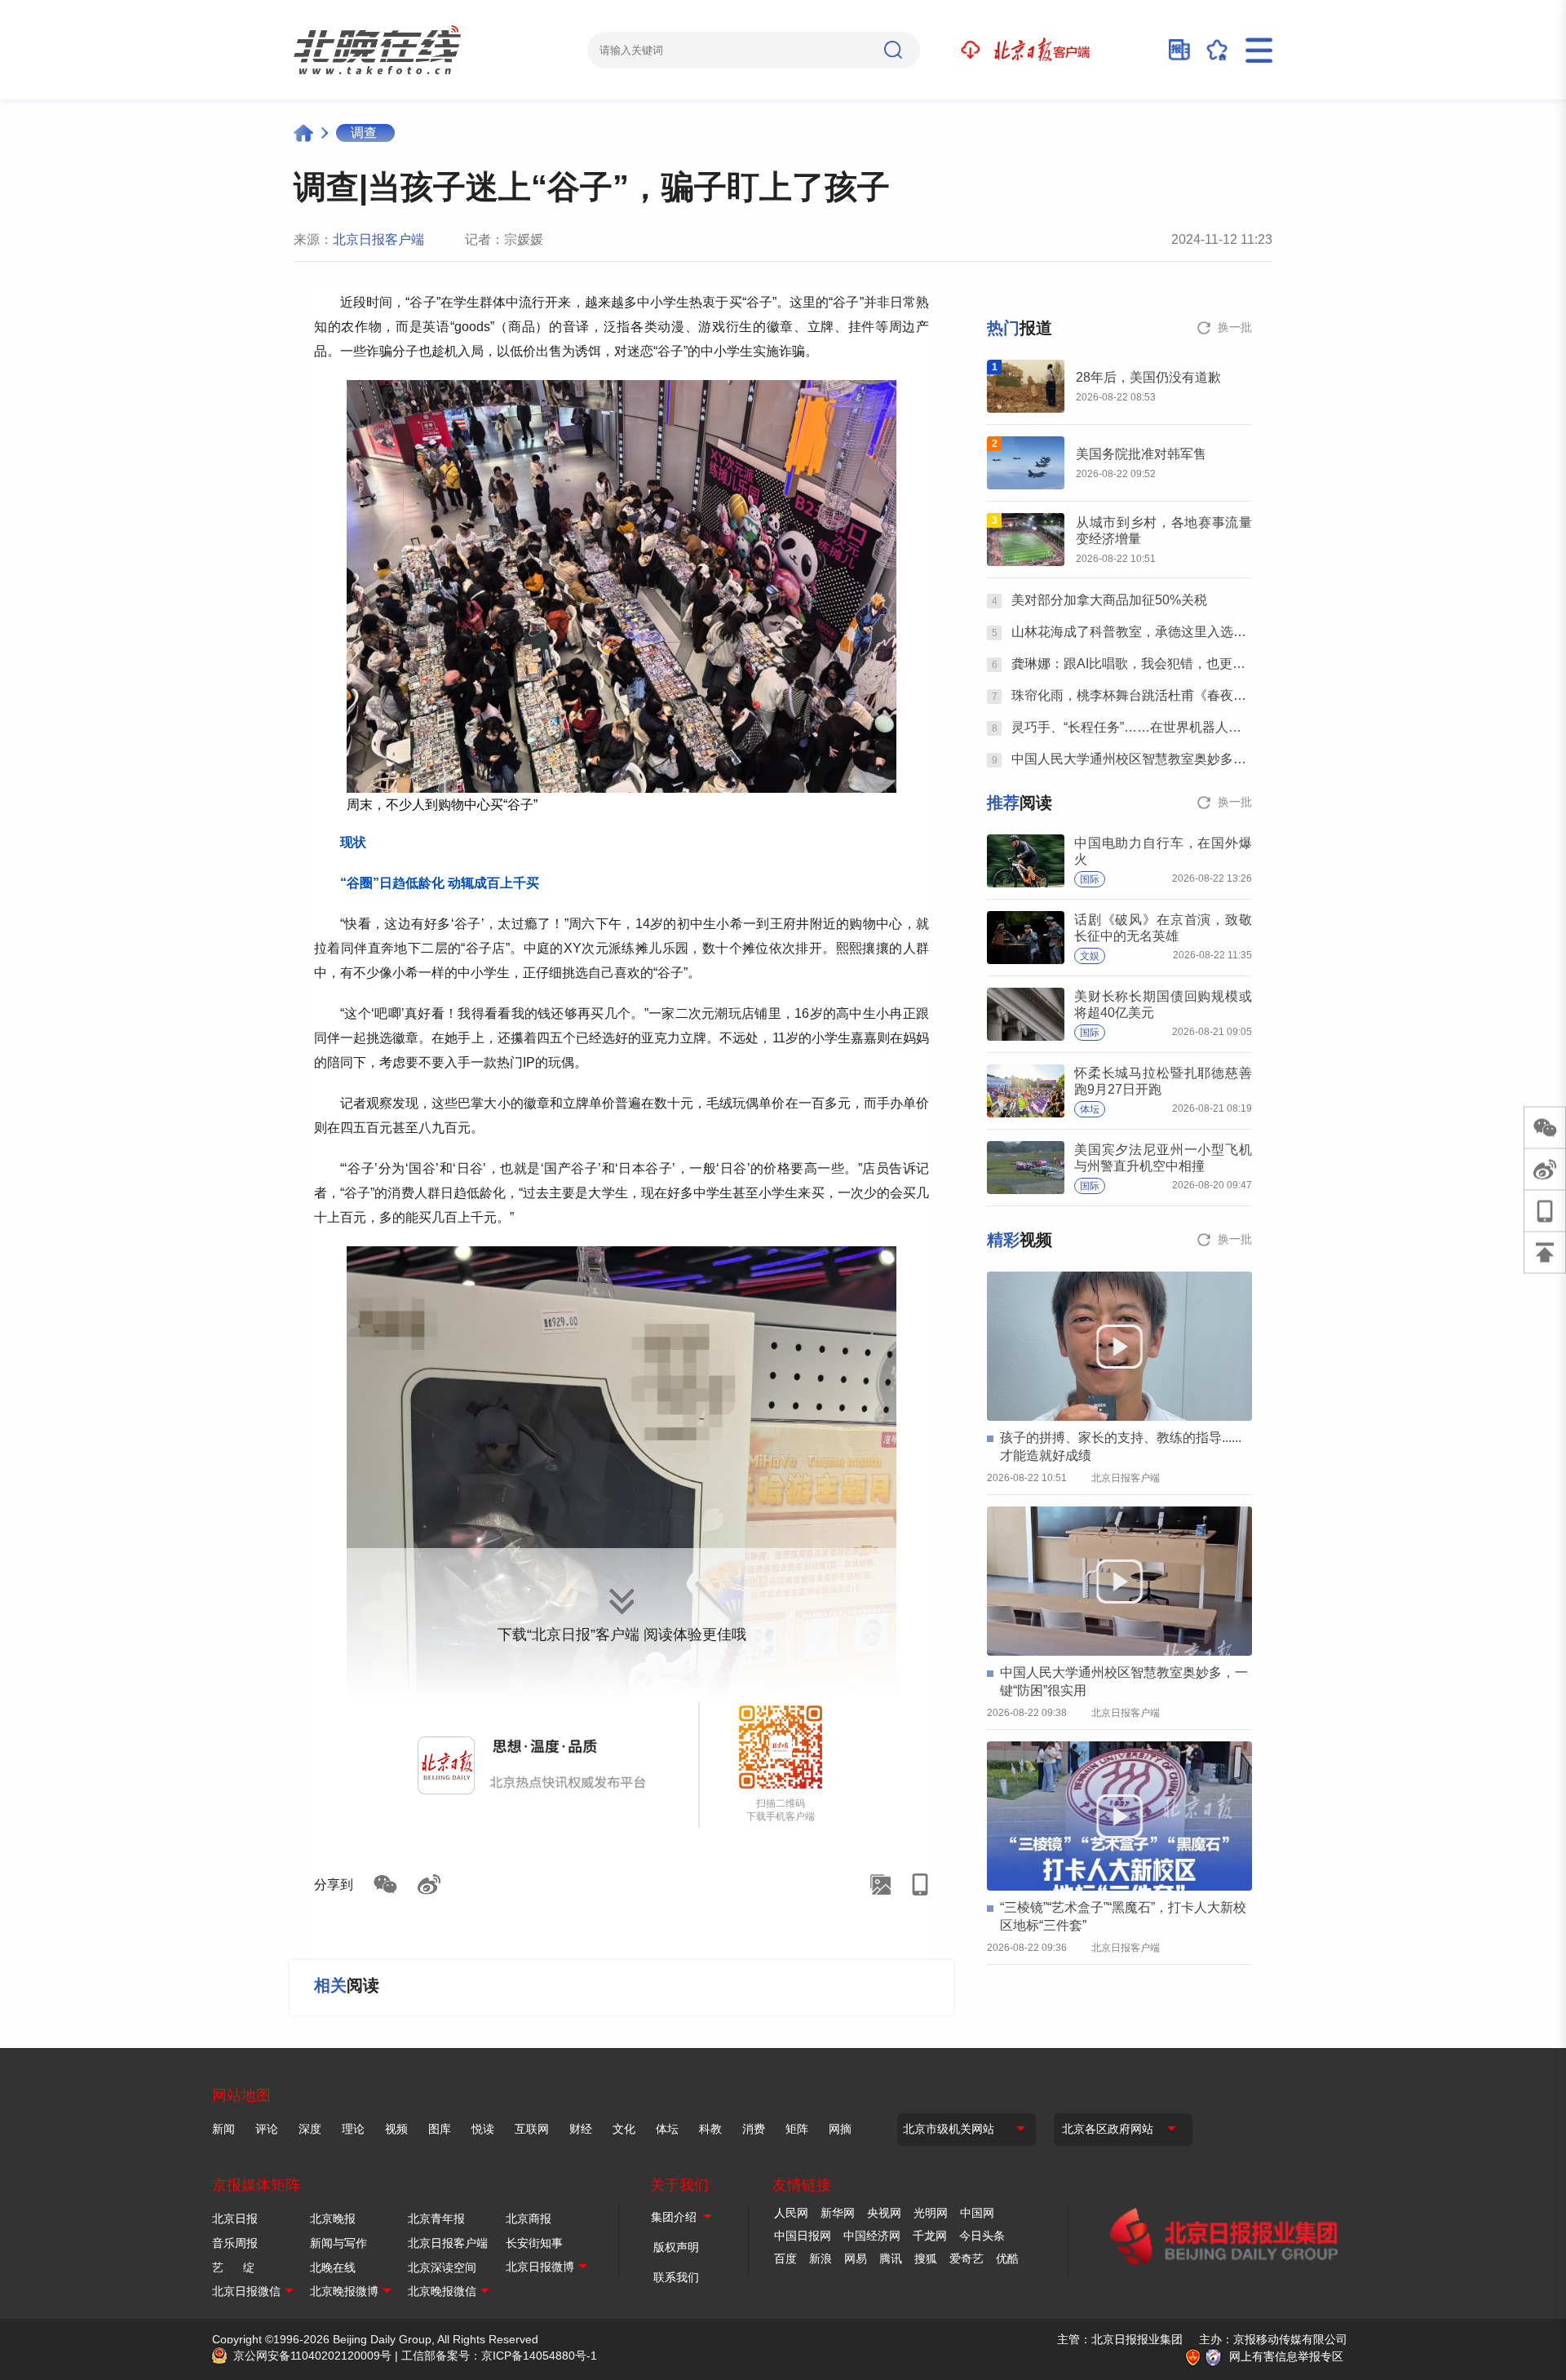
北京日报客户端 (378, 239)
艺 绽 (233, 2267)
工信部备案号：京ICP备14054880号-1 (499, 2356)
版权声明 (676, 2247)
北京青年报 (436, 2219)
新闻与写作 (338, 2243)
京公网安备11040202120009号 (312, 2356)
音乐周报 (235, 2243)
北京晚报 (333, 2219)
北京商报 (529, 2219)
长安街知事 (534, 2243)
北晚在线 (333, 2267)
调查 (364, 133)
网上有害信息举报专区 (1286, 2356)
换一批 (1235, 327)
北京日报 (235, 2219)
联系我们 (676, 2277)
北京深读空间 (442, 2267)
